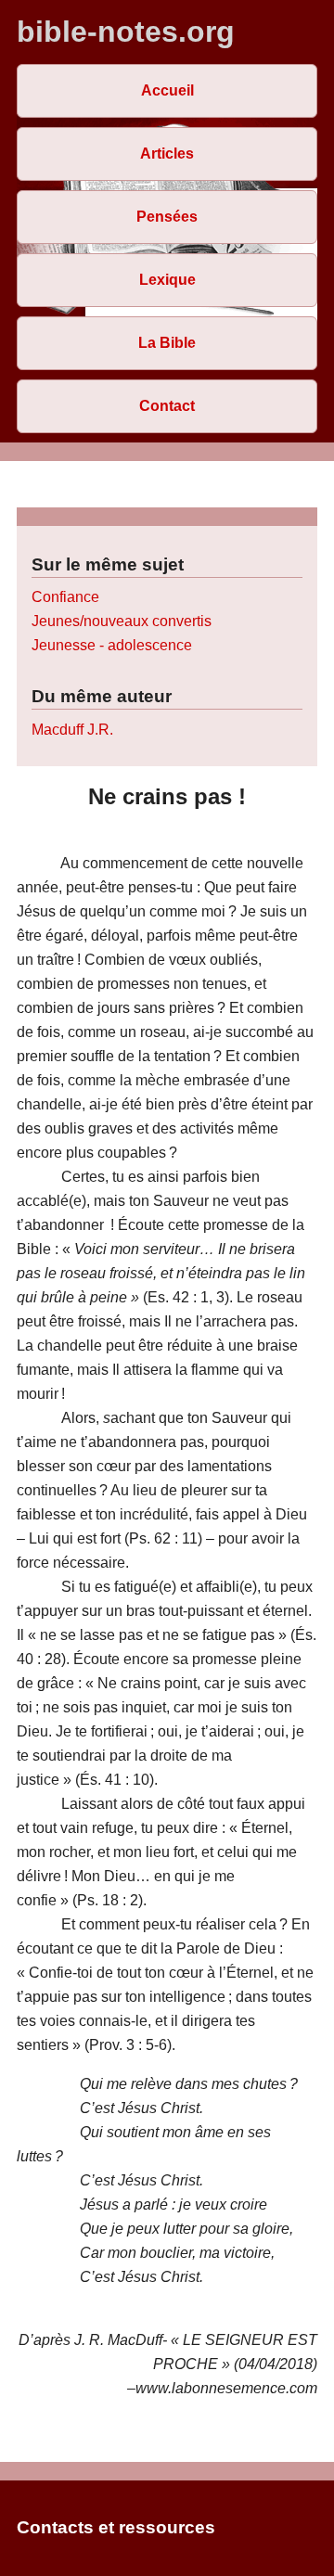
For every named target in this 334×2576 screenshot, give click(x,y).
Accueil (167, 90)
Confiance (65, 597)
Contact (167, 406)
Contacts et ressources (116, 2527)
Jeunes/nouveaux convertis (122, 621)
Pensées (167, 217)
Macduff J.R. (72, 730)
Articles (167, 154)
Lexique (167, 280)
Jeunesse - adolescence (112, 645)
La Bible (167, 343)
